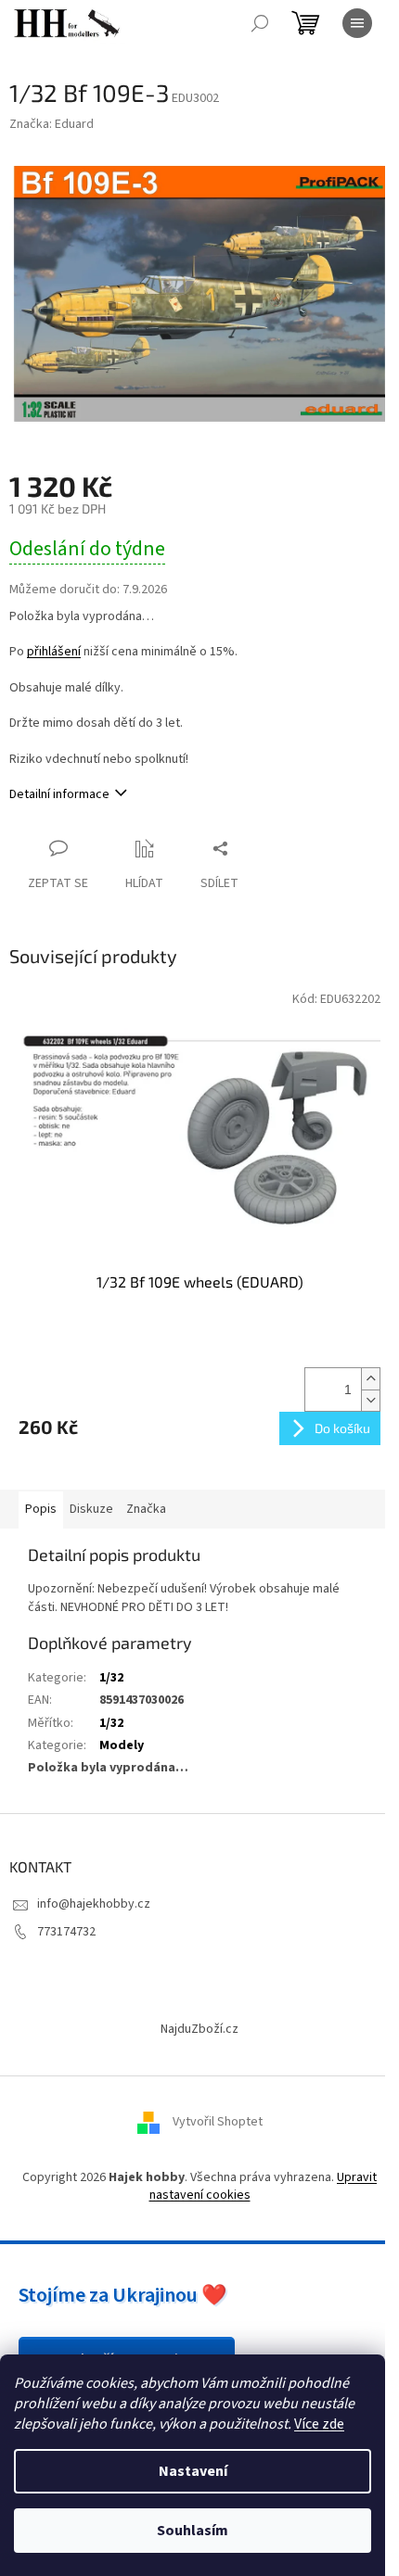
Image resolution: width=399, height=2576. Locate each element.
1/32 (111, 1678)
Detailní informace (59, 794)
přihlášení (54, 652)
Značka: (51, 124)
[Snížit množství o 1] (370, 1400)
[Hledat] (260, 23)
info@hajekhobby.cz (94, 1904)
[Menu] (357, 23)
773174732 (66, 1932)
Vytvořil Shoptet (218, 2122)
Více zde (319, 2424)
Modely (122, 1745)
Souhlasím (193, 2531)
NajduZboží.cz (199, 2029)
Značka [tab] (146, 1509)
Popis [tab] (41, 1509)
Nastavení (193, 2471)
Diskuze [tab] (91, 1509)
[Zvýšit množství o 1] (370, 1379)
